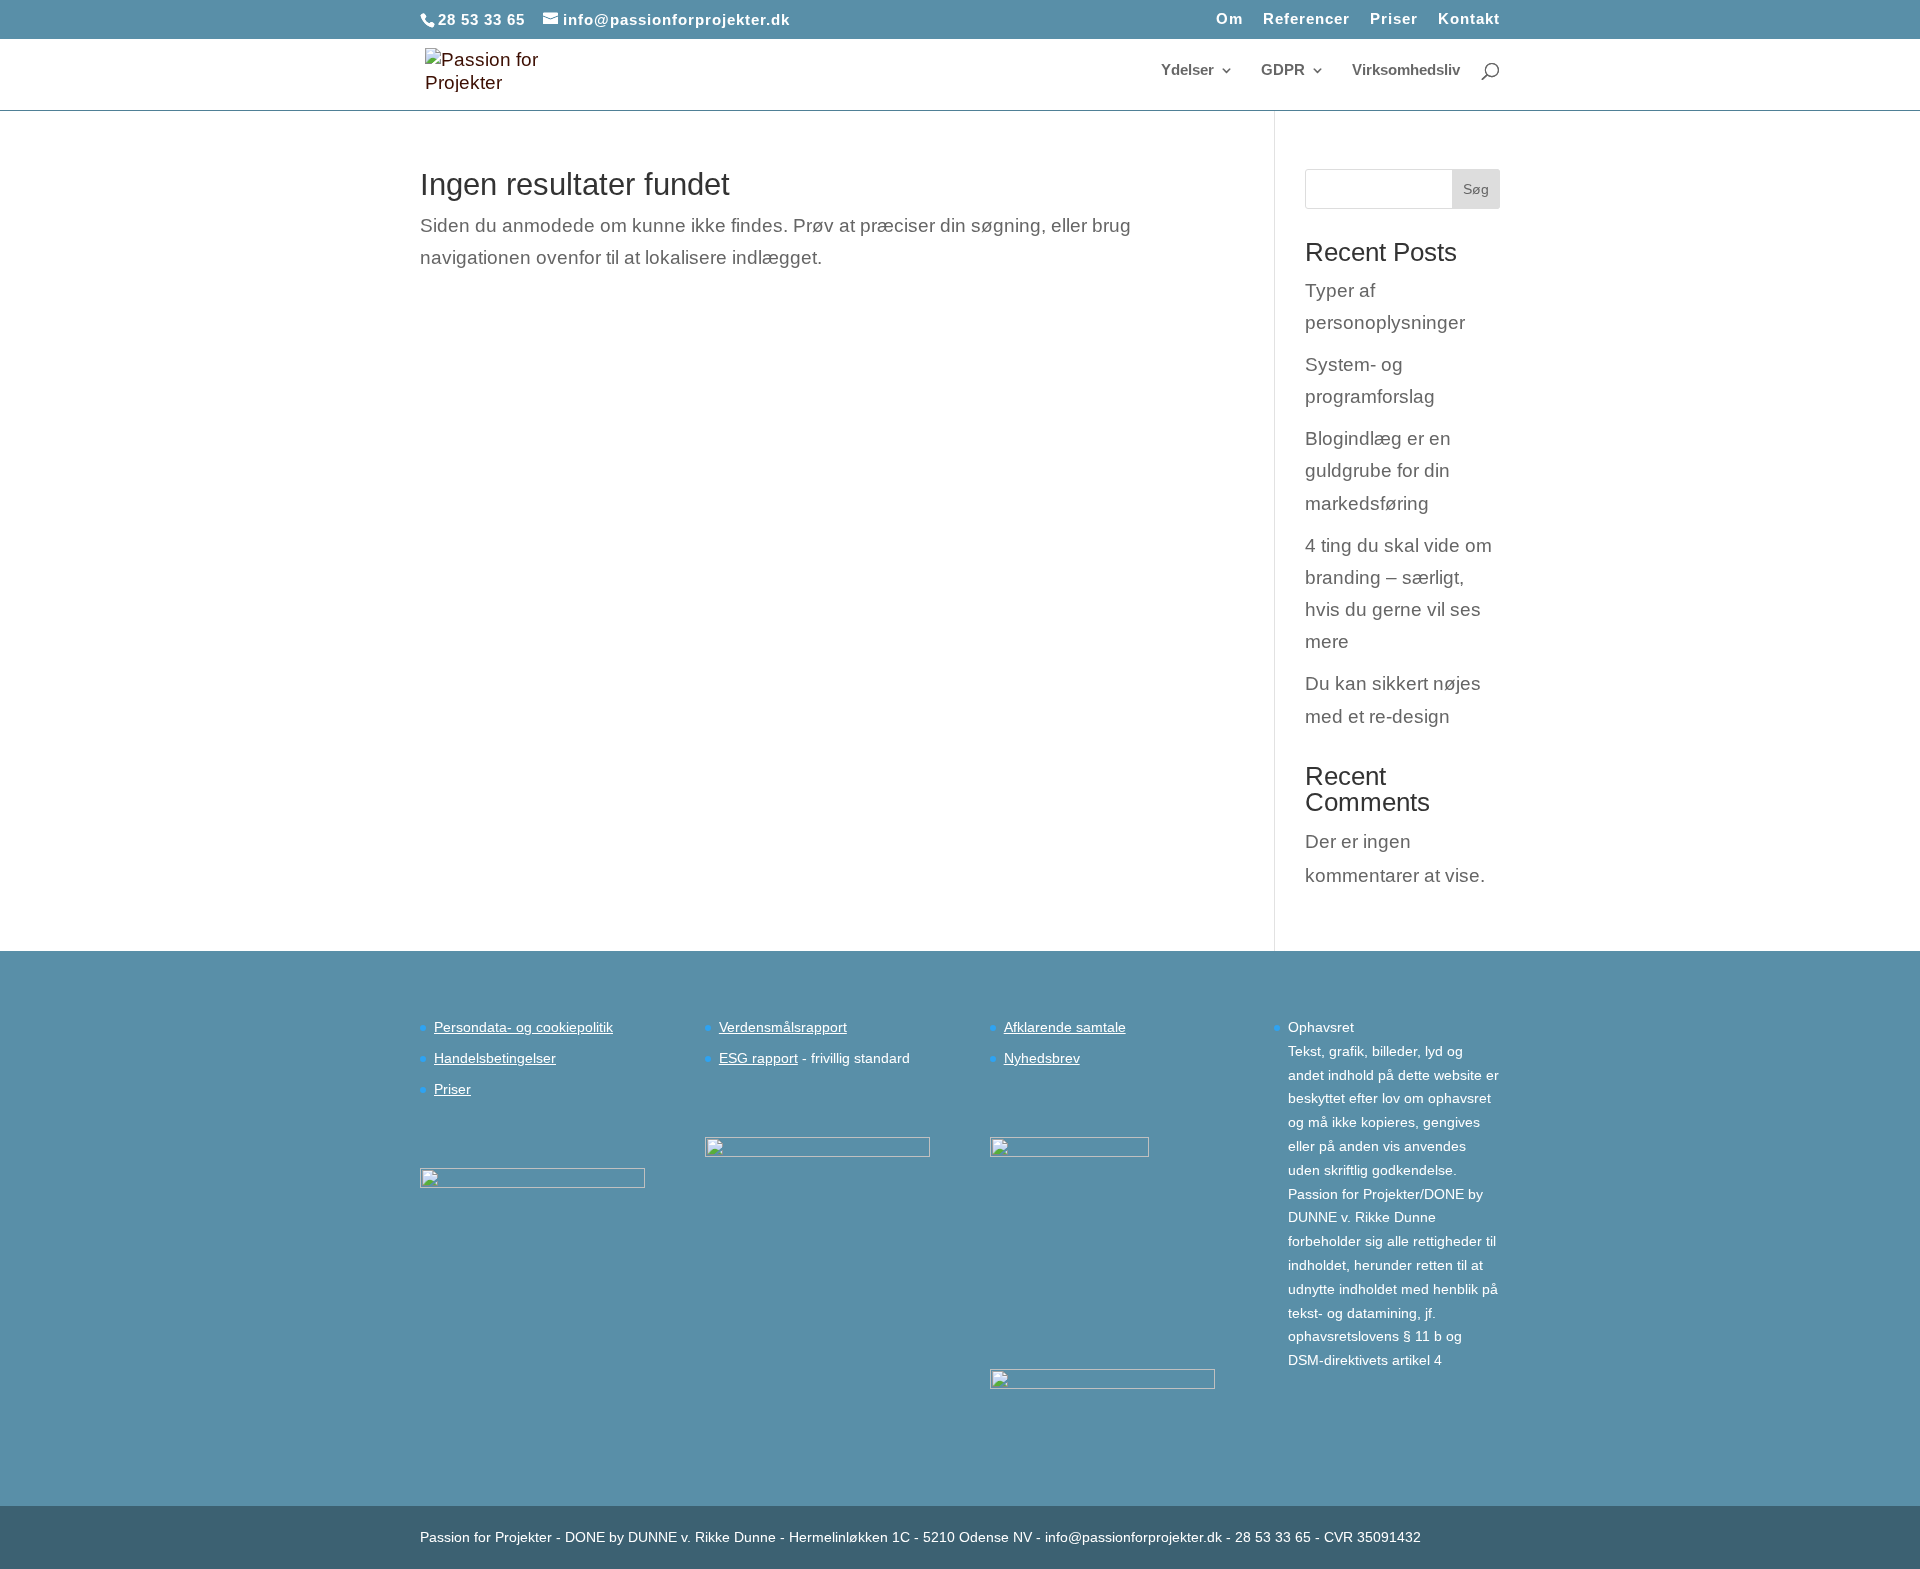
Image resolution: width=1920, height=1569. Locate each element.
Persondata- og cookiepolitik (523, 1027)
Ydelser (1187, 70)
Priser (1394, 19)
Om (1229, 19)
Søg (1476, 189)
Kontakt (1469, 19)
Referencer (1306, 19)
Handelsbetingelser (495, 1058)
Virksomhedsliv (1406, 70)
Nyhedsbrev (1042, 1058)
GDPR (1283, 70)
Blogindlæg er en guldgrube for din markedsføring (1378, 471)
